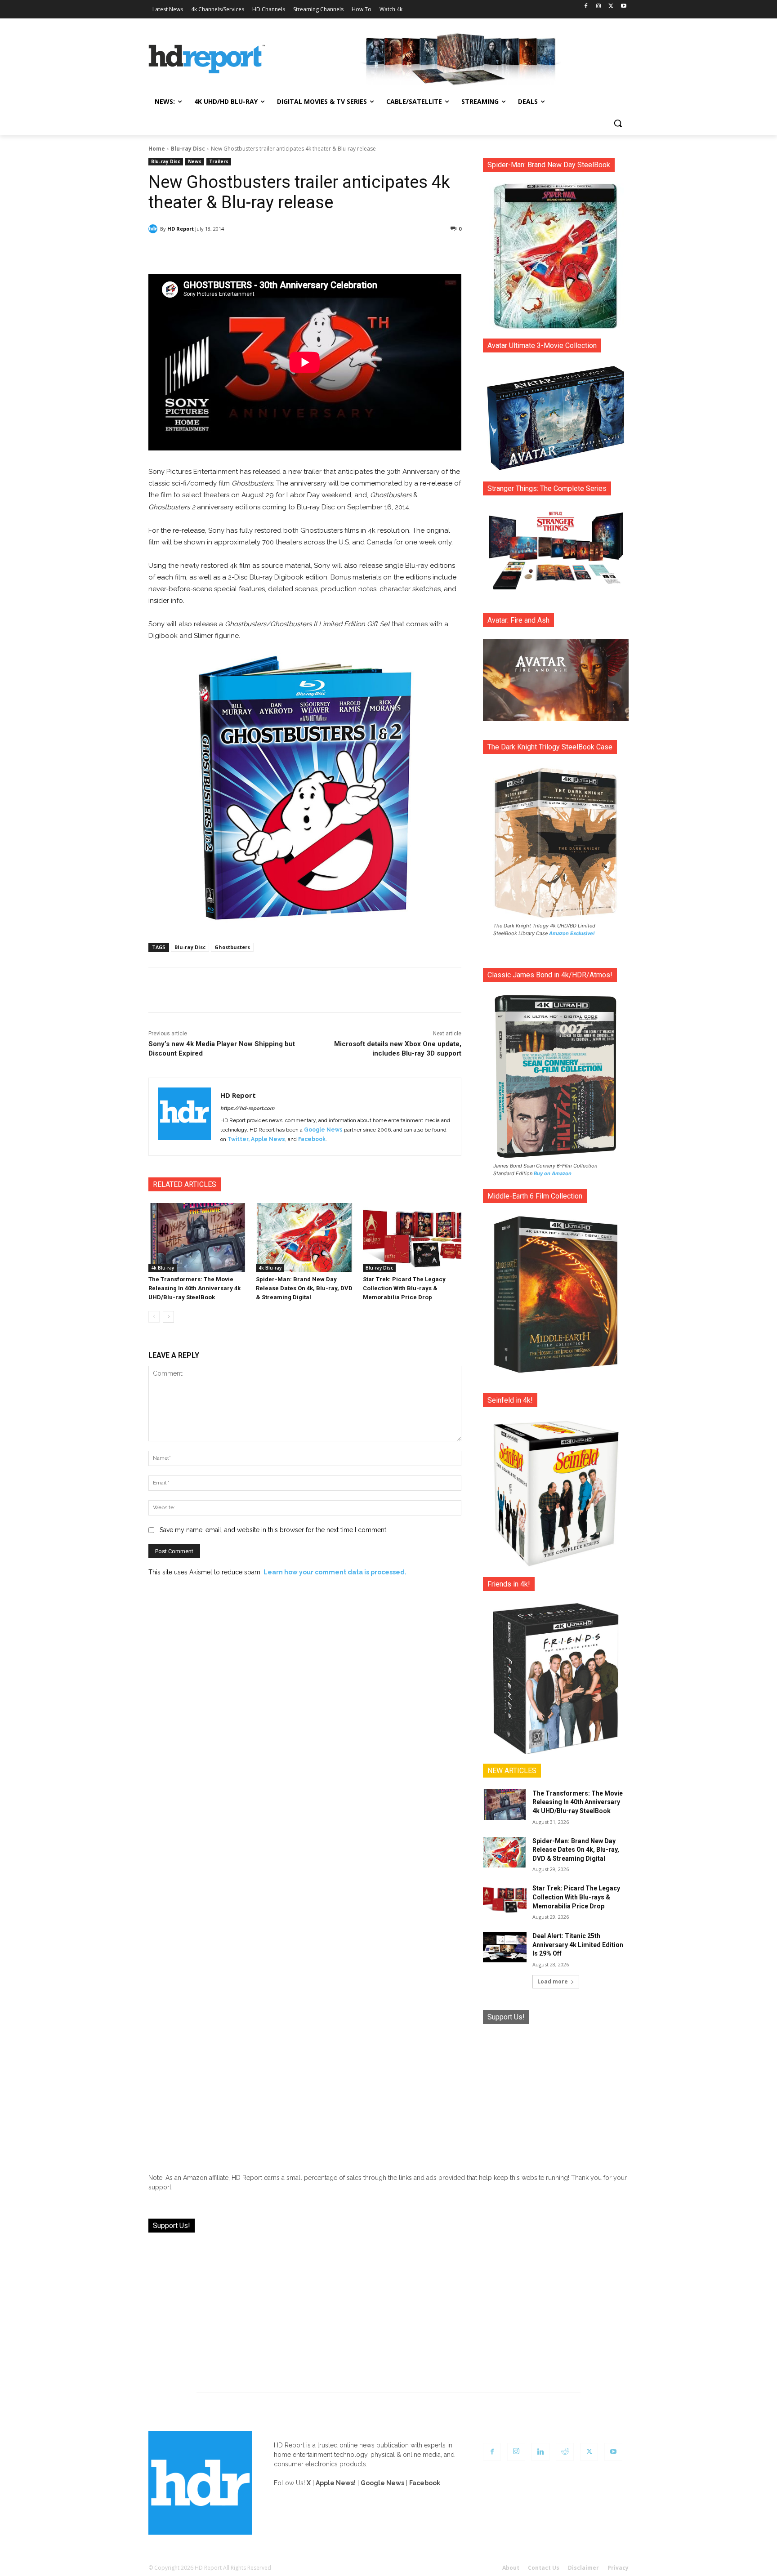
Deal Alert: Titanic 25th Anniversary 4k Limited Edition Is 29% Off (578, 1945)
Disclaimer (583, 2568)
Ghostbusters (232, 947)
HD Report (181, 229)
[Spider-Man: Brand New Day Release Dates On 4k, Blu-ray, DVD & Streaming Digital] (305, 1237)
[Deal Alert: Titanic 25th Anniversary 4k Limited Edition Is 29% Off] (505, 1947)
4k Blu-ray (163, 1268)
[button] (618, 123)
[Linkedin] (540, 2452)
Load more (553, 1981)
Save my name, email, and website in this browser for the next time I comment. (274, 1530)
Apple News (268, 1139)
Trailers (219, 161)
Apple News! (336, 2483)
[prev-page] (154, 1317)
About (511, 2568)
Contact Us (544, 2568)
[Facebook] (586, 7)
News (195, 161)
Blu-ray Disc (188, 149)
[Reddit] (565, 2452)
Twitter (238, 1139)
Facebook (312, 1139)
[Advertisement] (556, 2092)
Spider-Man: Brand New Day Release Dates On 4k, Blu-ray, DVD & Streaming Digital (304, 1288)
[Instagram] (599, 7)
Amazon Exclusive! (572, 933)
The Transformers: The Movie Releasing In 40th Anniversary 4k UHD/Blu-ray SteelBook (194, 1288)
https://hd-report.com (247, 1108)
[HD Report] (207, 59)
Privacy (618, 2568)
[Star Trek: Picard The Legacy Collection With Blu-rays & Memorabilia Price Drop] (412, 1237)
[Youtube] (623, 7)
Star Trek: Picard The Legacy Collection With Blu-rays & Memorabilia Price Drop (404, 1288)
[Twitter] (611, 7)
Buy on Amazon (553, 1173)
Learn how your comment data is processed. (335, 1572)
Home (157, 149)
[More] (384, 252)
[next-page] (168, 1317)
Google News (323, 1130)
